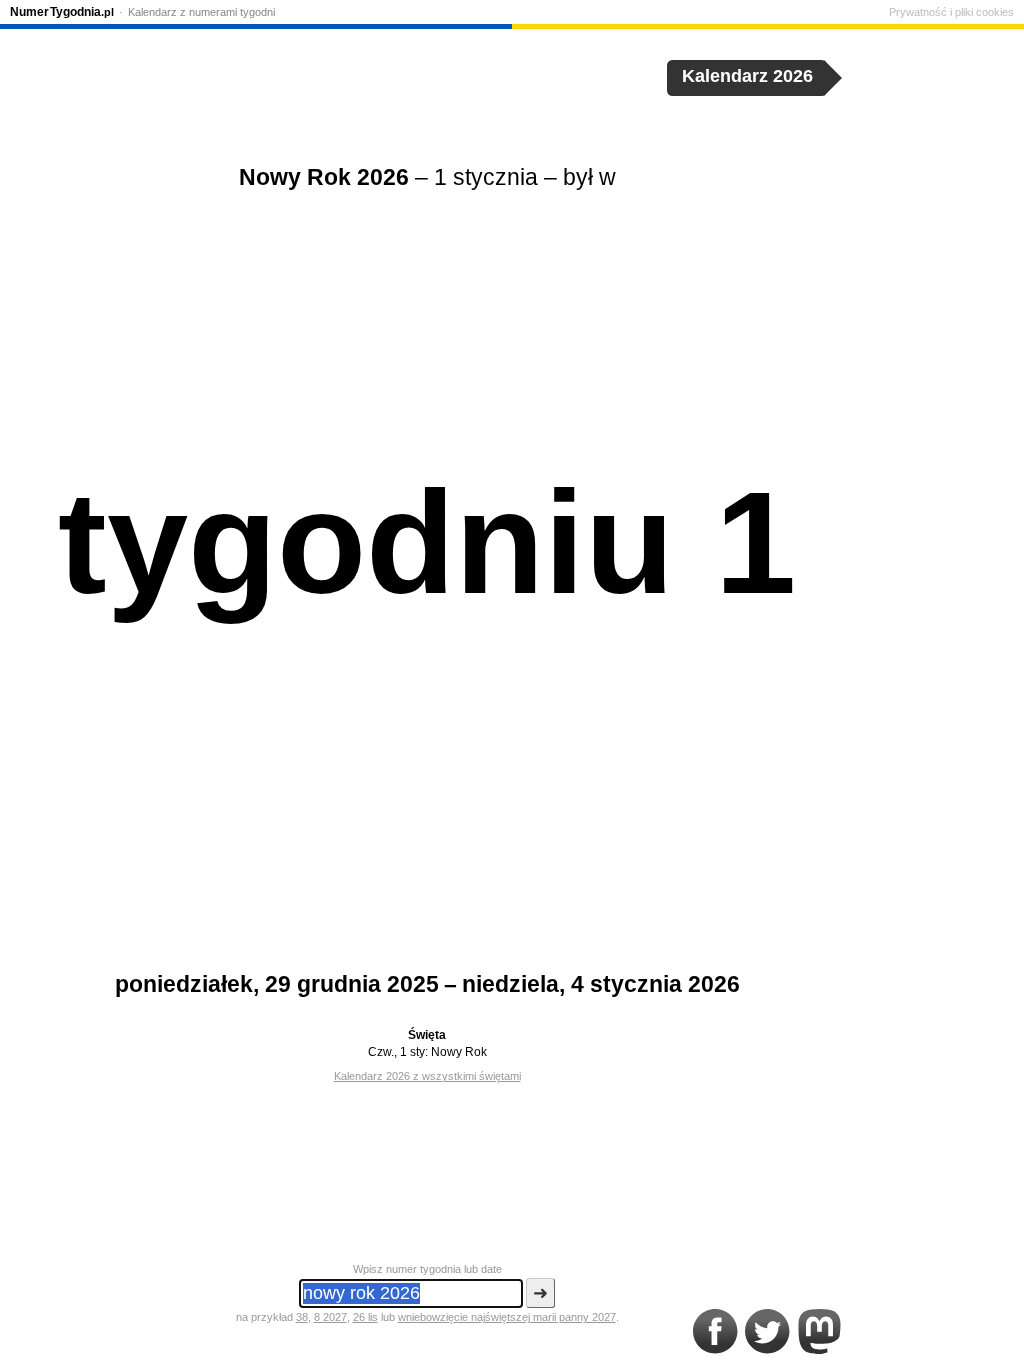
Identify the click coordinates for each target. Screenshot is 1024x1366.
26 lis (365, 1317)
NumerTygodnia (62, 12)
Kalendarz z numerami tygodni (201, 12)
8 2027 (330, 1317)
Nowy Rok (459, 1052)
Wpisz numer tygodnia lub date (427, 1269)
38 (302, 1317)
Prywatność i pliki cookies (951, 12)
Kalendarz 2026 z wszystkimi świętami (427, 1076)
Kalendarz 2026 (747, 76)
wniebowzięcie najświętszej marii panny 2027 (507, 1317)
